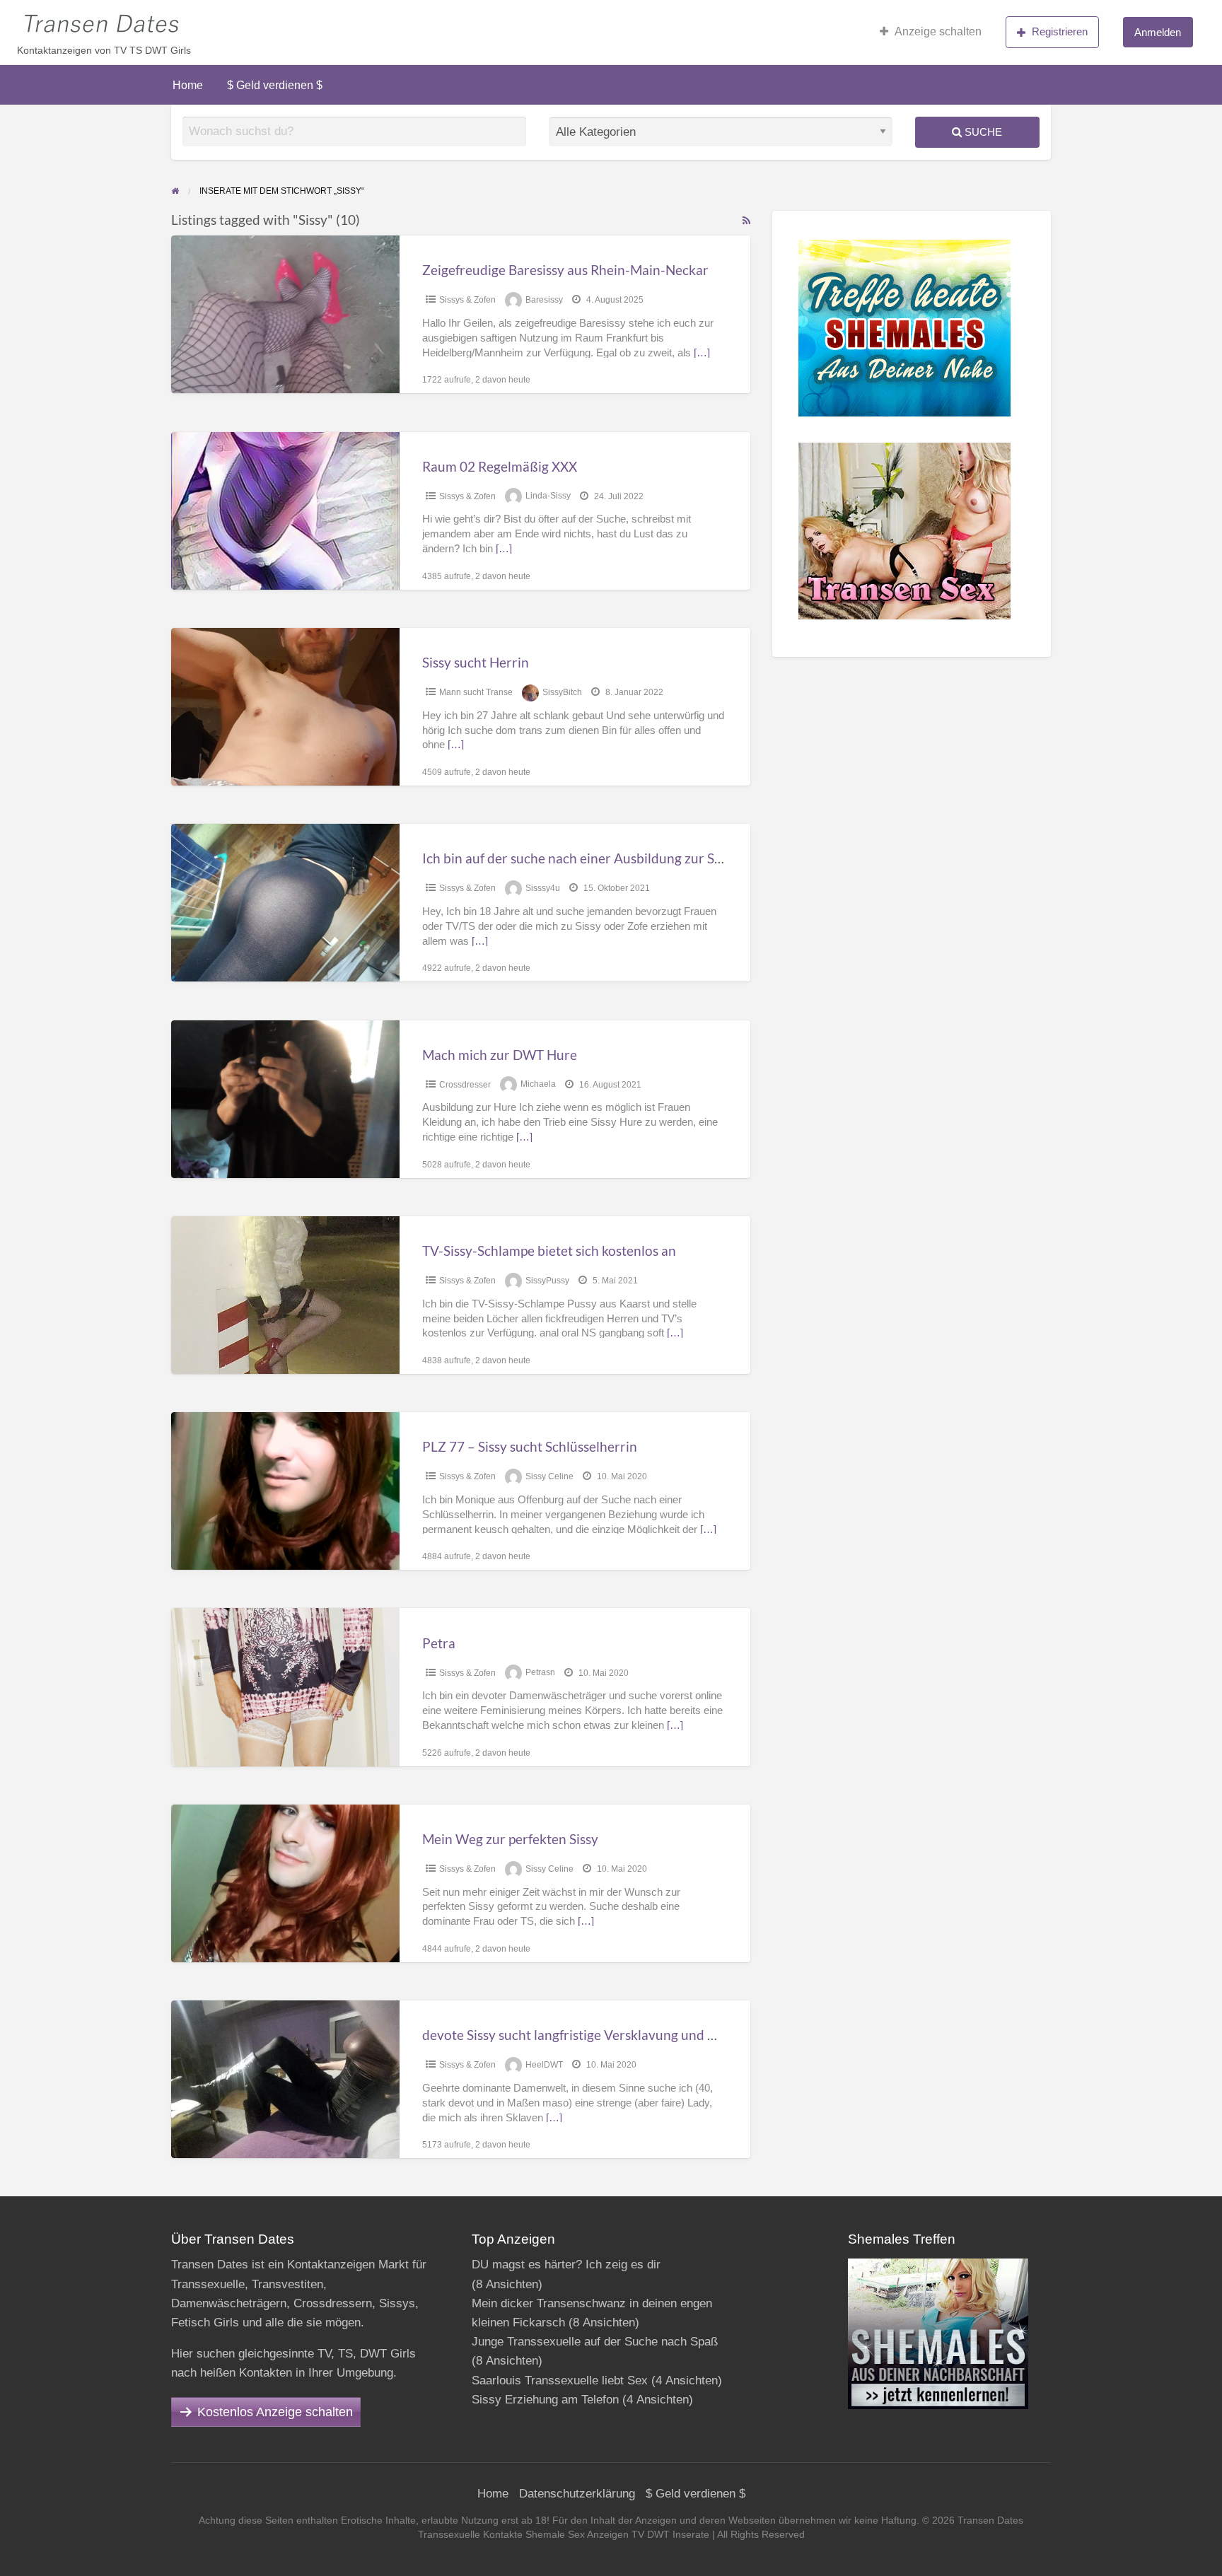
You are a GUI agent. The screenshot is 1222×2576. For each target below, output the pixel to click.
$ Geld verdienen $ (275, 85)
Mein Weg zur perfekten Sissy (510, 1839)
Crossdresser (465, 1085)
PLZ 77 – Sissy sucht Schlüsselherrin (530, 1446)
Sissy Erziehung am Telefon (545, 2400)
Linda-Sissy (548, 496)
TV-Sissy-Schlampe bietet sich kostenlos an (549, 1251)
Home (188, 85)
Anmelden (1158, 32)
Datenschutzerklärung (577, 2494)
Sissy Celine (549, 1476)
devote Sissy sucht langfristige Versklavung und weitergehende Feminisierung (654, 2035)
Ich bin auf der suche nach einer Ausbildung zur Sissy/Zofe (595, 858)
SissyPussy (547, 1281)
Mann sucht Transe (476, 692)
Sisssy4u (543, 888)
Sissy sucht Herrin (476, 662)
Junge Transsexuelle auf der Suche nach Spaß (595, 2342)
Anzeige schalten (938, 31)
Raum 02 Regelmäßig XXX (500, 466)
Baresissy (544, 300)
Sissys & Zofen (467, 300)
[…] (702, 353)
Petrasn (540, 1673)
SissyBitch (562, 692)
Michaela (538, 1085)
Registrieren (1060, 31)
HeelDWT (544, 2065)
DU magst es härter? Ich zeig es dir (566, 2265)
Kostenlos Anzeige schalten (275, 2412)
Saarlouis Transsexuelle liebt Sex (560, 2380)
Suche (982, 132)
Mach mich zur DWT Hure (500, 1055)
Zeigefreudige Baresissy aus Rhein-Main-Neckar (565, 270)
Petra (439, 1643)
